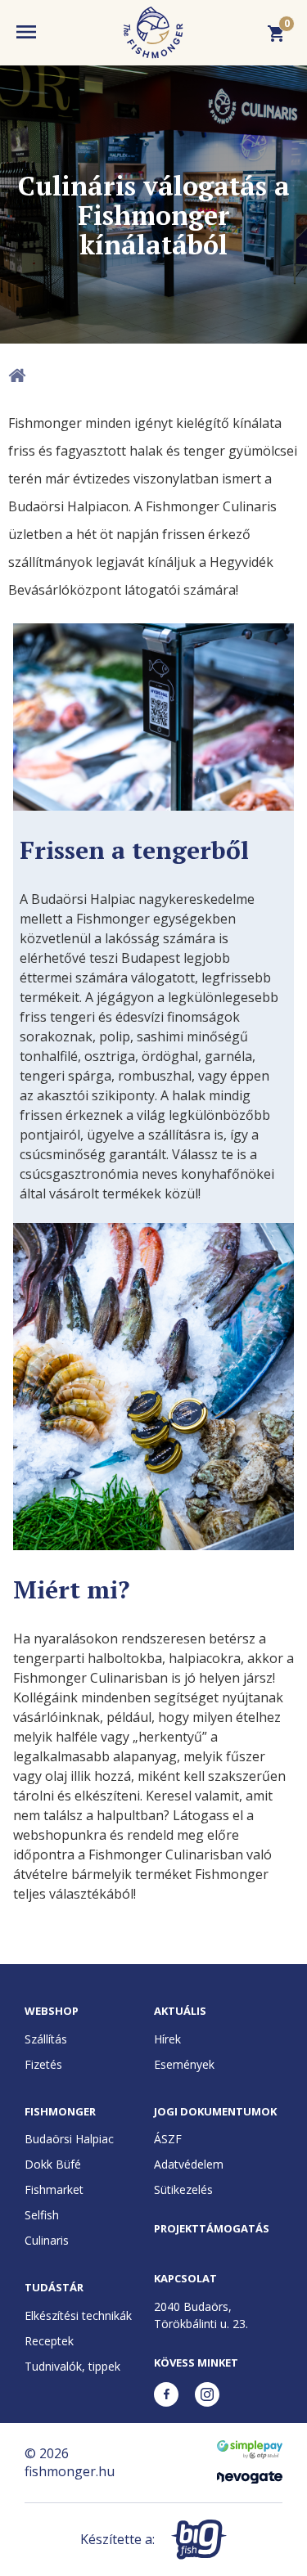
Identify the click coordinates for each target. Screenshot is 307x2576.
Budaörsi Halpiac (69, 2139)
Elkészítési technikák (78, 2315)
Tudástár (54, 2287)
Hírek (167, 2039)
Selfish (42, 2215)
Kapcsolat (185, 2278)
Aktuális (180, 2011)
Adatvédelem (189, 2164)
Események (184, 2064)
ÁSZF (168, 2139)
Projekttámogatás (212, 2228)
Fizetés (43, 2064)
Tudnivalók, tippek (72, 2366)
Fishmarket (54, 2189)
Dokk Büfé (53, 2164)
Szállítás (46, 2039)
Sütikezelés (183, 2189)
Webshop (52, 2011)
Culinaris (47, 2240)
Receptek (49, 2341)
